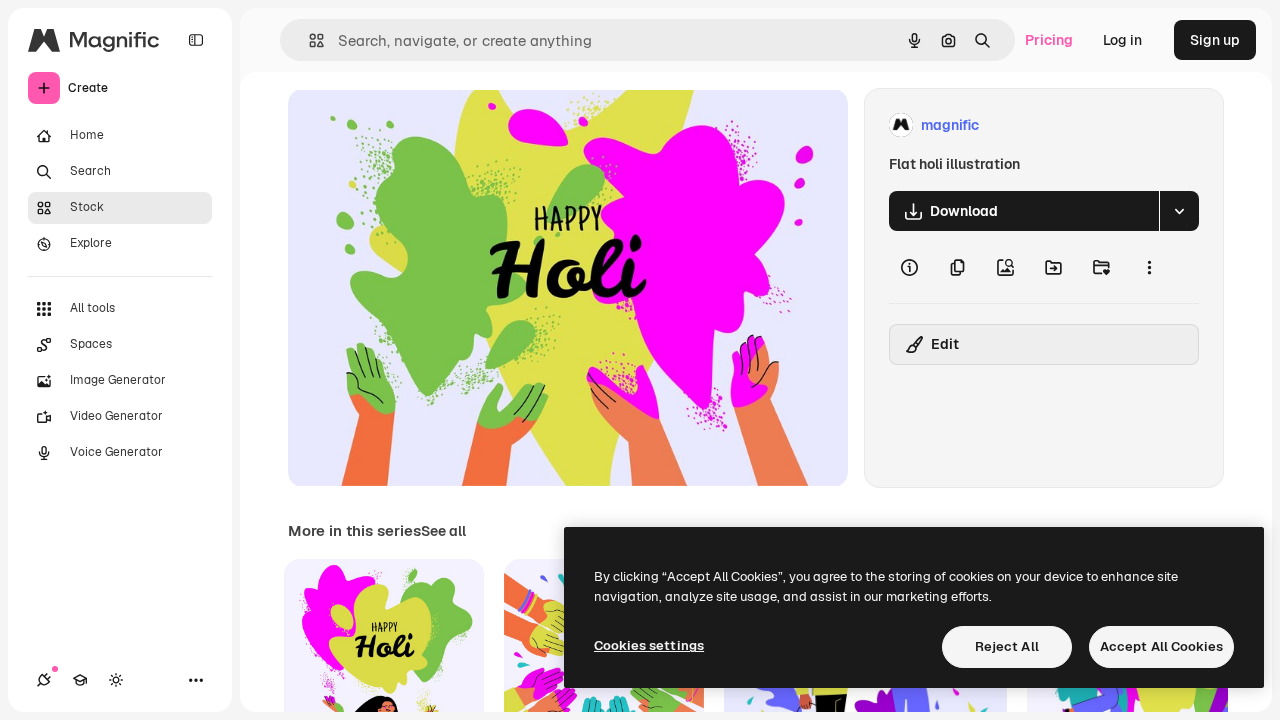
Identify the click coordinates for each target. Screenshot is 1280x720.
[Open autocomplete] (308, 40)
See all (443, 531)
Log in (1122, 40)
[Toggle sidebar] (196, 40)
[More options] (1149, 267)
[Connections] (44, 680)
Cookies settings (649, 645)
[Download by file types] (1179, 211)
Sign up (1215, 40)
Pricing (1049, 40)
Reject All (1007, 646)
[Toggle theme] (116, 680)
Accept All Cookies (1161, 646)
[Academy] (80, 680)
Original (416, 125)
